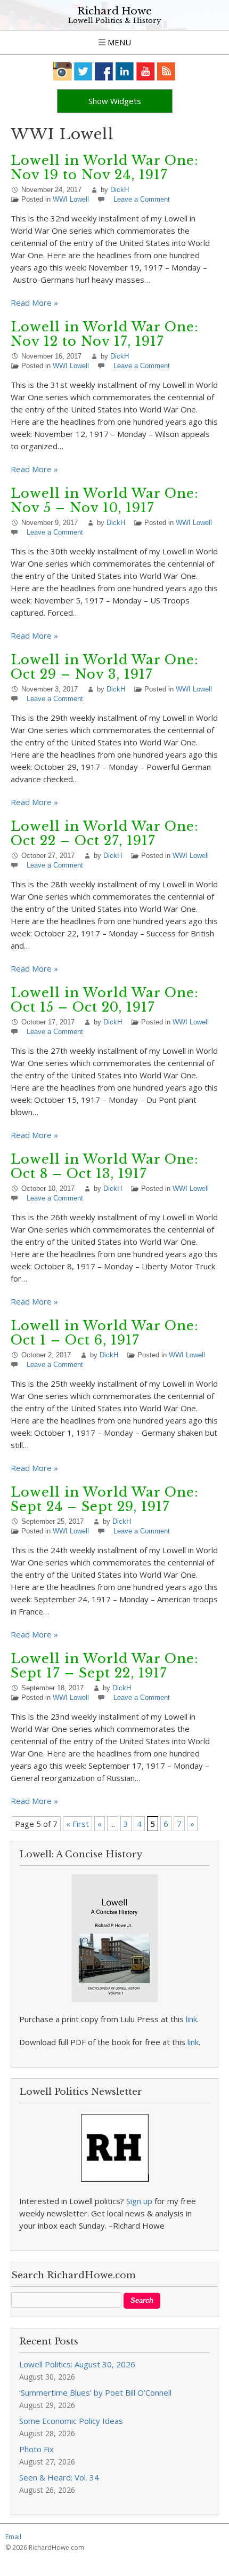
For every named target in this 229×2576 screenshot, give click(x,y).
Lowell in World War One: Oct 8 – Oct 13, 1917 (105, 1166)
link (191, 2019)
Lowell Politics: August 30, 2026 (77, 2364)
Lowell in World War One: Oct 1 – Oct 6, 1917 (105, 1333)
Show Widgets (115, 101)
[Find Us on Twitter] (83, 71)
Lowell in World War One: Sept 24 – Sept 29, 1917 (105, 1499)
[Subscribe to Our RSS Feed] (166, 71)
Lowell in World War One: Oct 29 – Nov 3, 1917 (105, 667)
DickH (120, 190)
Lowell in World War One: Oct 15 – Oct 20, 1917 (105, 1000)
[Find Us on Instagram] (63, 71)
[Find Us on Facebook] (104, 71)
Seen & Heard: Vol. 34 (59, 2477)
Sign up (139, 2201)
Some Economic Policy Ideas (71, 2421)
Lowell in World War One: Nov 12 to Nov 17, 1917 (105, 334)
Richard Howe (114, 11)
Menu (118, 42)
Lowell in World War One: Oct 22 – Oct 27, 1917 (105, 833)
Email (13, 2537)
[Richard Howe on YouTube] (146, 71)
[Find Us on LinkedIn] (125, 71)
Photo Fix (36, 2449)
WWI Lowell (71, 199)
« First (77, 1824)
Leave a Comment (142, 199)
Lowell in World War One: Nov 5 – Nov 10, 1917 (105, 500)
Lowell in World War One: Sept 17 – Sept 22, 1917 (105, 1666)
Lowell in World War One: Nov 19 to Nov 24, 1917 (105, 168)
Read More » (34, 303)
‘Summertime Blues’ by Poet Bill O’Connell (95, 2392)
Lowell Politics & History (114, 21)
